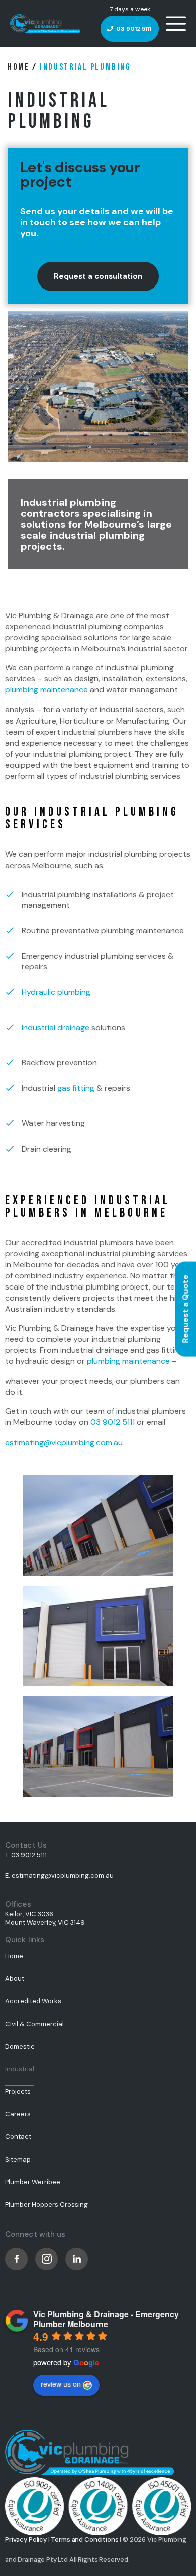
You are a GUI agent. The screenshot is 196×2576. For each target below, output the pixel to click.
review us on (61, 2384)
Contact (18, 2137)
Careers (18, 2114)
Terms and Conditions (84, 2540)
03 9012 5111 (134, 29)
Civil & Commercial (34, 2024)
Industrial (20, 2069)
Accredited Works (33, 2001)
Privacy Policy (26, 2540)
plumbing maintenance (46, 690)
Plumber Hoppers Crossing (46, 2204)
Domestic (20, 2046)
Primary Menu (176, 24)
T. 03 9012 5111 (26, 1855)
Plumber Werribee (33, 2182)
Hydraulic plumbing (56, 992)
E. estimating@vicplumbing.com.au (59, 1875)
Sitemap (18, 2159)
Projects (18, 2092)
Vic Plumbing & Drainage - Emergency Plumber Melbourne (106, 2319)
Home (18, 67)
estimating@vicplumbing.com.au (64, 1442)
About (15, 1979)
